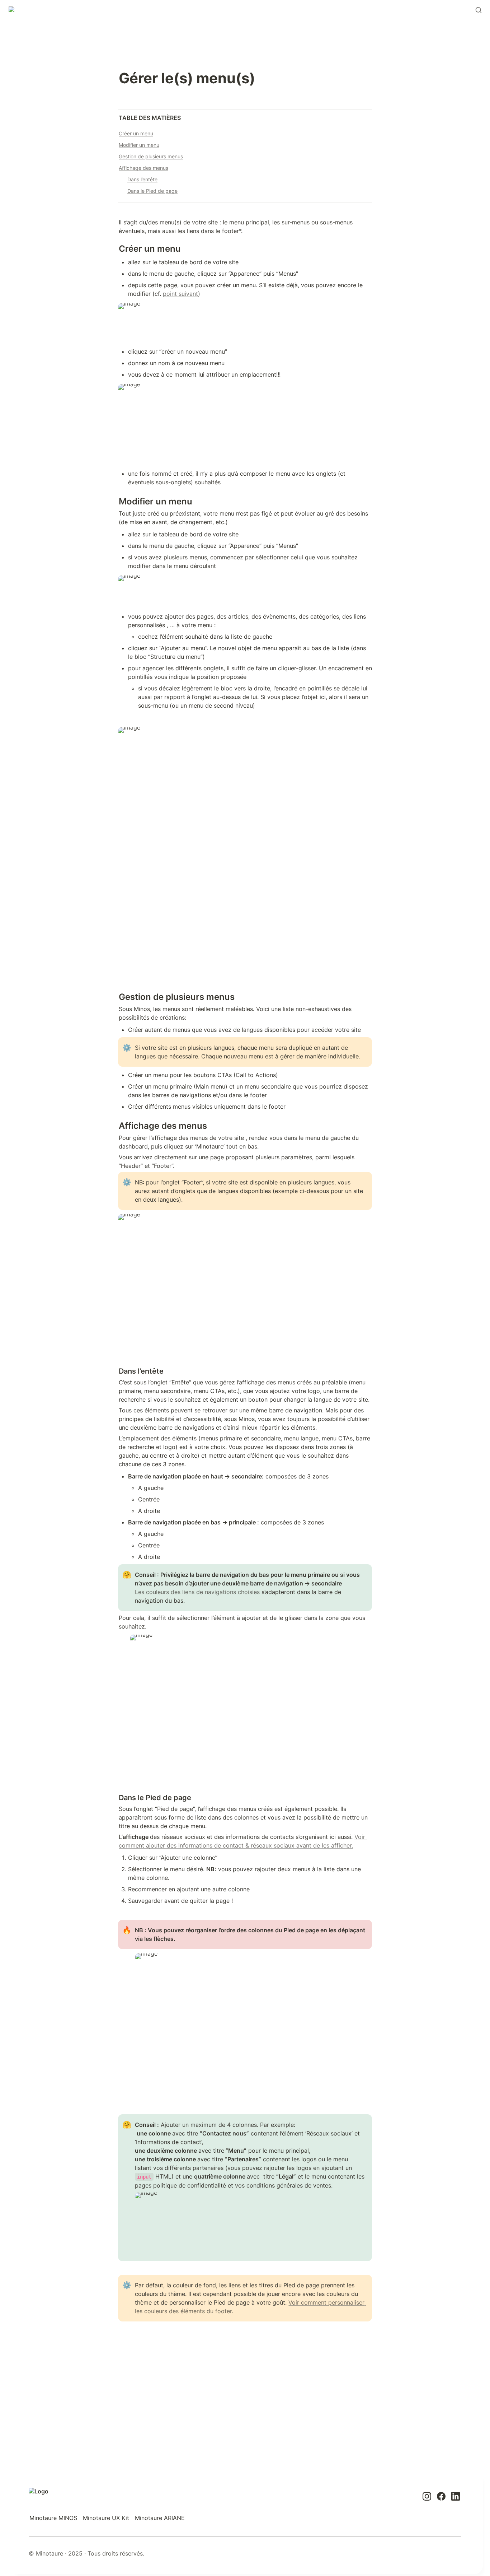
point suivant (180, 294)
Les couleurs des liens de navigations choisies (197, 1592)
